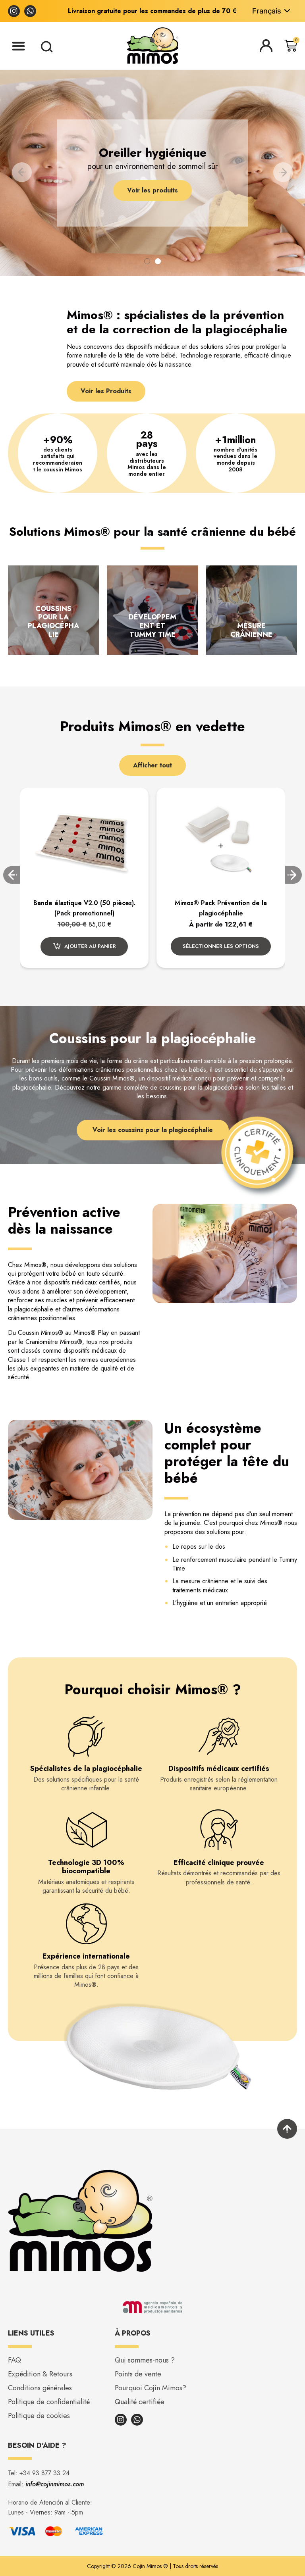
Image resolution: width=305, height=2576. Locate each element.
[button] (18, 46)
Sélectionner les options (84, 946)
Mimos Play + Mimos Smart (221, 903)
